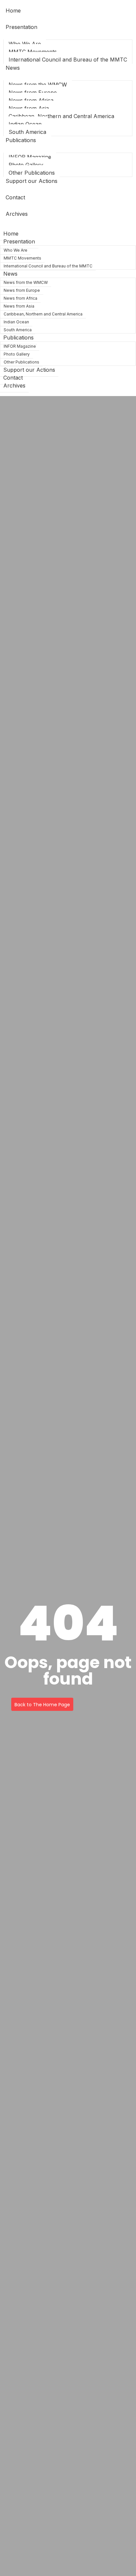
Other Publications (21, 362)
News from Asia (29, 108)
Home (13, 11)
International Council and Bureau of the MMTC (68, 60)
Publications (21, 140)
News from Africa (31, 100)
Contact (15, 197)
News (13, 68)
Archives (17, 214)
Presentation (21, 27)
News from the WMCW (38, 85)
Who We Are (25, 44)
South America (18, 330)
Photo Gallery (26, 165)
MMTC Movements (33, 52)
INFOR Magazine (30, 157)
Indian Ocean (25, 124)
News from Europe (33, 92)
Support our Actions (32, 181)
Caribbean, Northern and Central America (61, 116)
